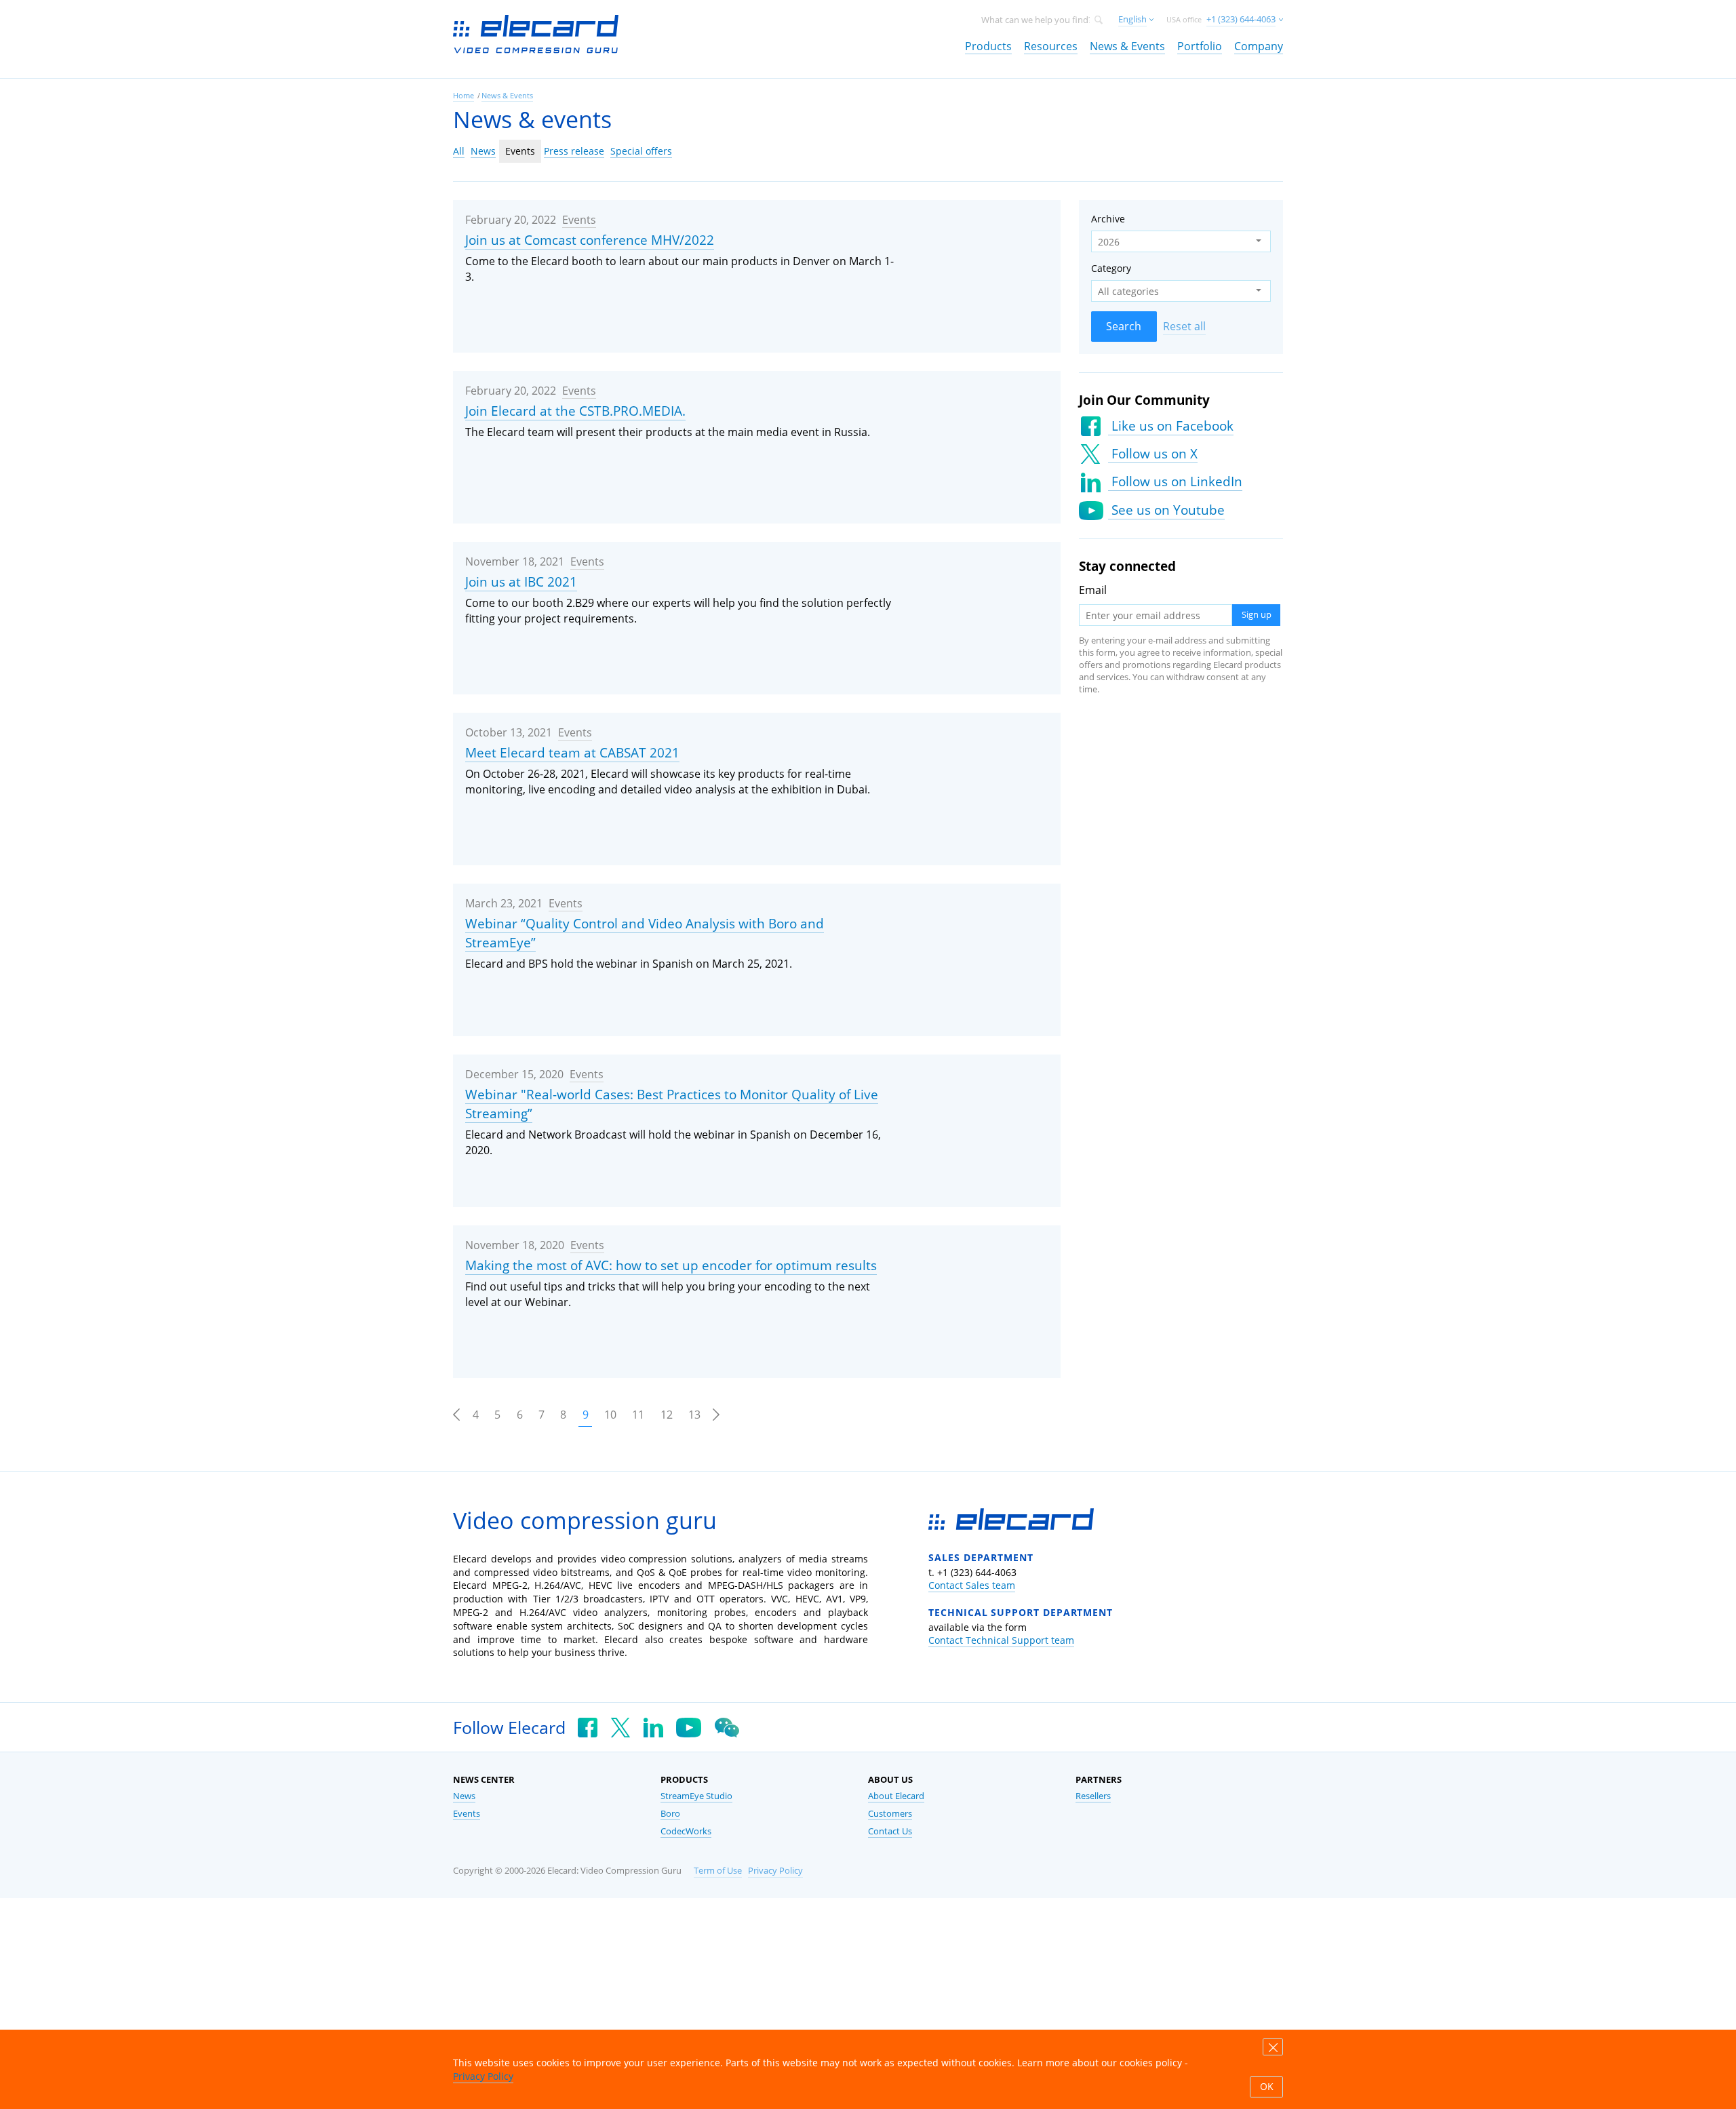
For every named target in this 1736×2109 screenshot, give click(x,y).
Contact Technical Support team (1001, 1640)
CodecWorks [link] (686, 1831)
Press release (574, 151)
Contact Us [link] (890, 1831)
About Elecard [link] (896, 1796)
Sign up (1257, 615)
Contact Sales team (972, 1585)
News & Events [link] (1127, 46)
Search (1124, 326)
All (459, 151)
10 (610, 1415)
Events (520, 151)
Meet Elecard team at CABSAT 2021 (572, 753)
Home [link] (463, 95)
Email (1093, 590)
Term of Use (718, 1871)
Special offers (641, 151)
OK (1267, 2087)
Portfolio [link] (1200, 46)
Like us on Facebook (1171, 426)
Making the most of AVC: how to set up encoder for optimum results (671, 1265)
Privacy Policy (775, 1871)
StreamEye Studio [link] (696, 1796)
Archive (1108, 219)
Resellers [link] (1093, 1796)
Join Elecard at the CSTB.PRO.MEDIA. (575, 411)
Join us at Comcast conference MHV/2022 (590, 240)
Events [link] (467, 1814)
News (483, 151)
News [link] (464, 1796)
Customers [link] (890, 1814)
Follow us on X (1153, 454)
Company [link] (1259, 46)
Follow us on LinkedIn (1175, 481)
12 (667, 1415)
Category (1111, 268)
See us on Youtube (1166, 510)
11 (638, 1415)
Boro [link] (670, 1814)
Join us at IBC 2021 (521, 582)
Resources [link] (1051, 46)
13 (694, 1415)
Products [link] (988, 46)
